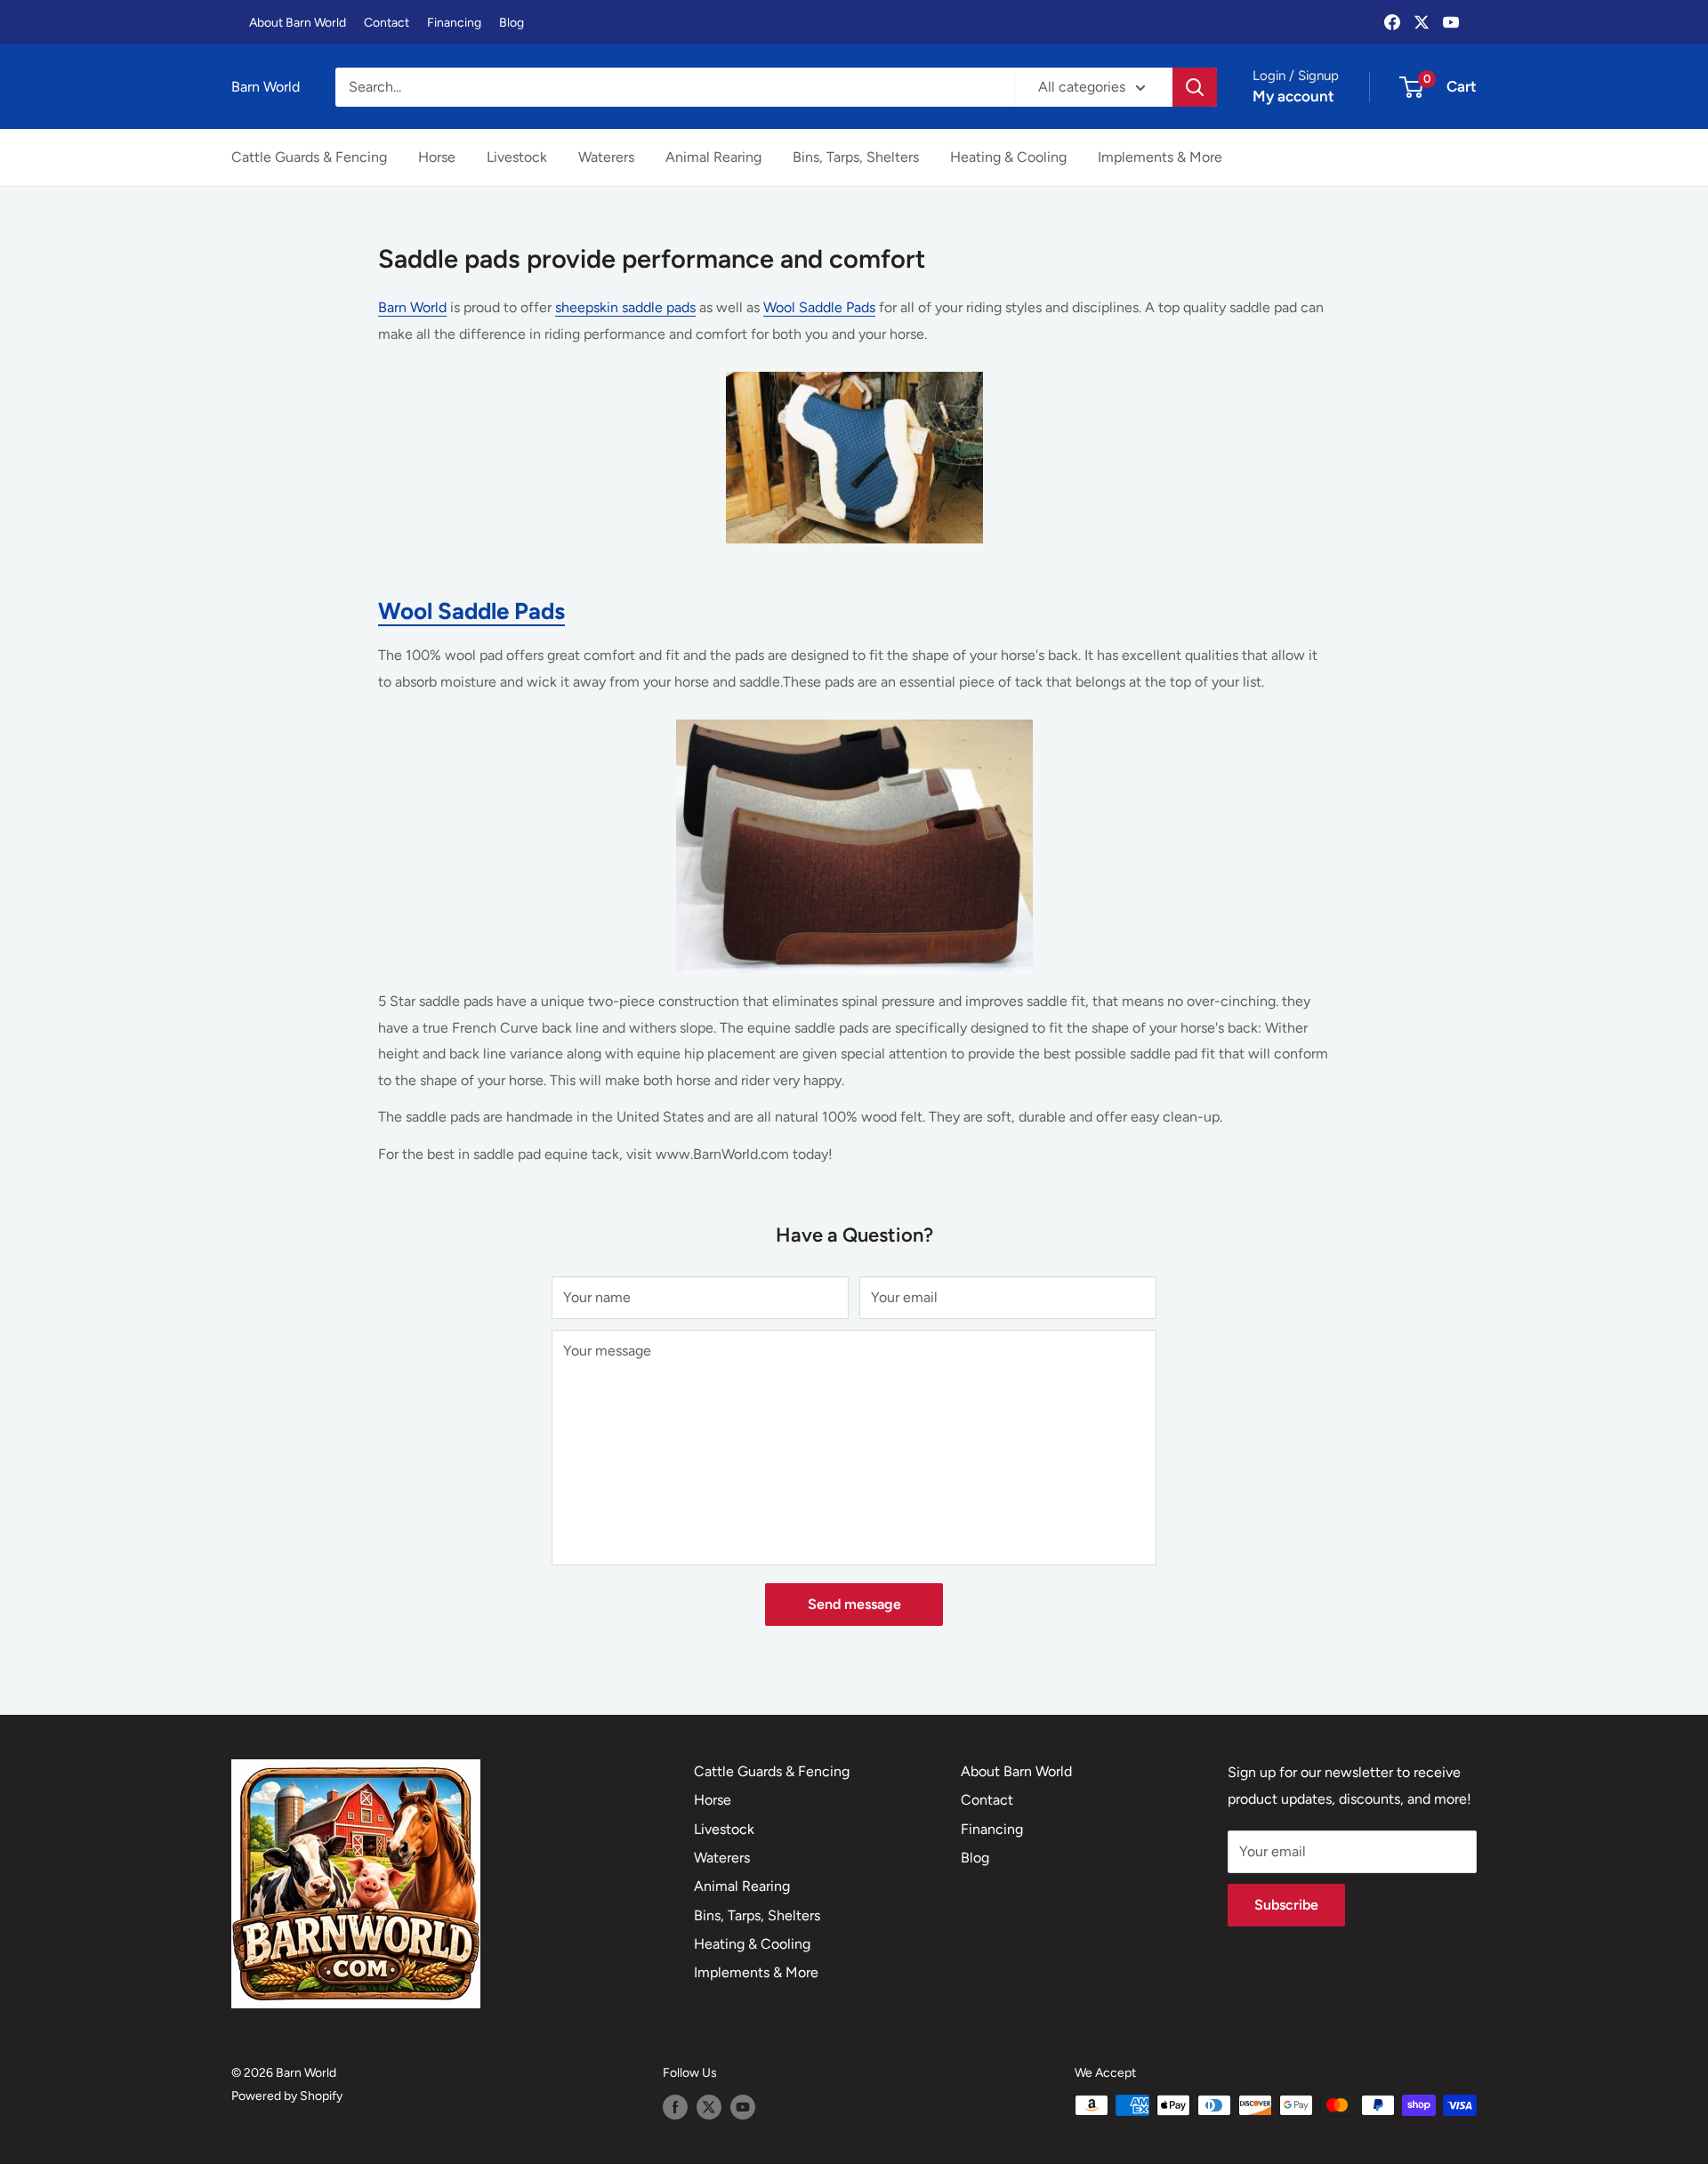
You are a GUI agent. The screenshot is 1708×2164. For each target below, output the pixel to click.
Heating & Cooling (1008, 157)
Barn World (412, 307)
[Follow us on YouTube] (743, 2107)
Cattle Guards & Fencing (309, 157)
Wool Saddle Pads (819, 307)
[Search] (1195, 87)
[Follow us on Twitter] (709, 2107)
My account (1293, 96)
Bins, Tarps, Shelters (856, 157)
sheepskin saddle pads (625, 307)
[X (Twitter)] (1422, 22)
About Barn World (298, 23)
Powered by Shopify (287, 2096)
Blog (512, 23)
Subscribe (1286, 1905)
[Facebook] (1392, 22)
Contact (387, 23)
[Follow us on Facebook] (675, 2107)
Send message (854, 1604)
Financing (454, 23)
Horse (437, 157)
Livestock (517, 157)
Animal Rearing (713, 157)
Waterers (606, 157)
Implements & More (1160, 157)
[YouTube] (1451, 22)
